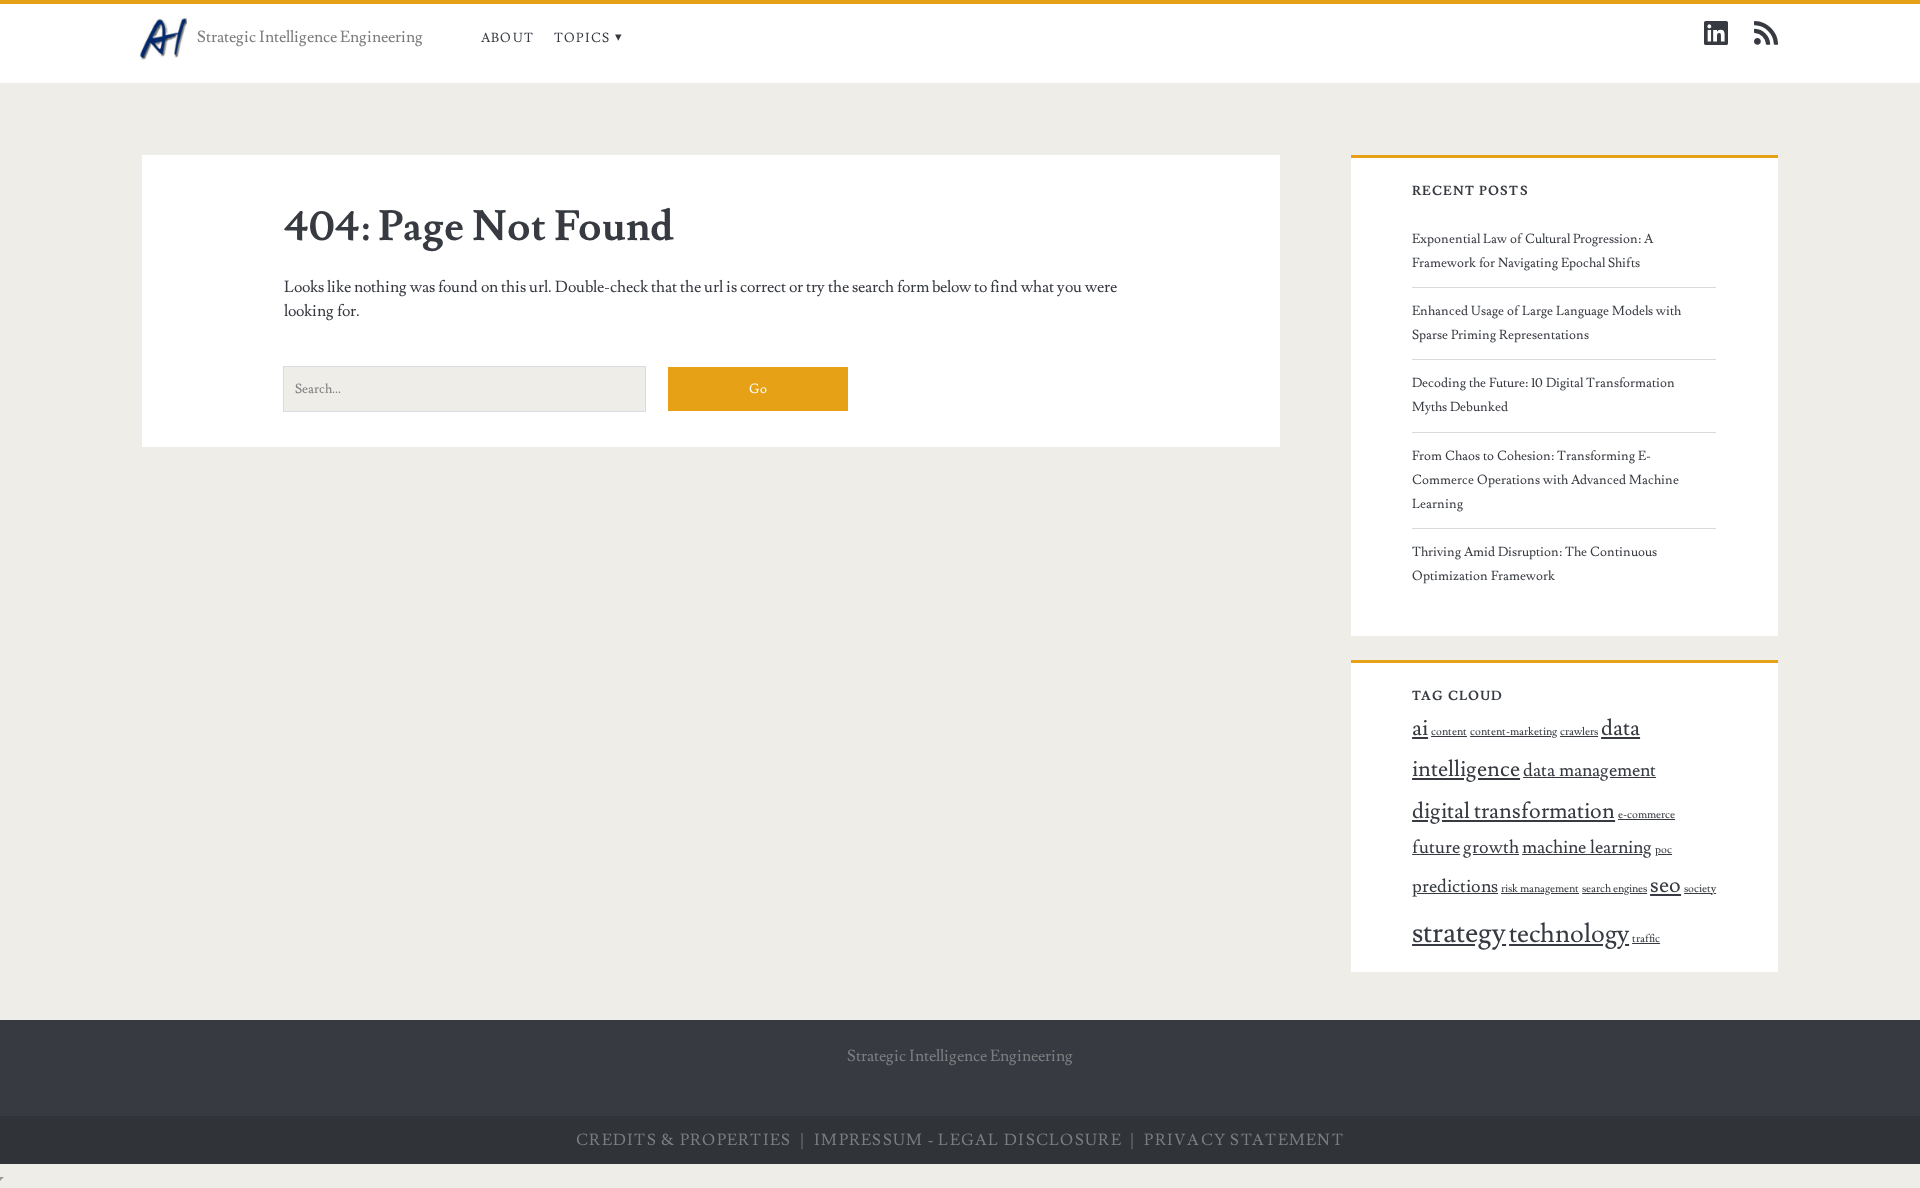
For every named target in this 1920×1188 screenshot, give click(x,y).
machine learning (1587, 847)
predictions (1455, 886)
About (508, 38)
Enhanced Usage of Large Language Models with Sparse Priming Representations (1546, 323)
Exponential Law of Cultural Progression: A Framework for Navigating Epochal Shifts (1532, 251)
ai (1420, 728)
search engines (1614, 889)
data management (1589, 770)
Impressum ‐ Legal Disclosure (968, 1140)
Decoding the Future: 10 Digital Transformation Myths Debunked (1543, 395)
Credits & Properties (684, 1140)
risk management (1540, 889)
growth (1491, 847)
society (1700, 889)
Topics (582, 38)
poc (1663, 850)
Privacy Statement (1244, 1140)
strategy (1459, 933)
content (1449, 732)
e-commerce (1646, 815)
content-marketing (1513, 732)
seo (1665, 885)
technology (1569, 934)
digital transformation (1513, 811)
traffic (1646, 939)
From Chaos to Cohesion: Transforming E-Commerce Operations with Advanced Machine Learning (1545, 480)
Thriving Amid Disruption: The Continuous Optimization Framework (1534, 564)
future (1436, 847)
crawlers (1579, 732)
